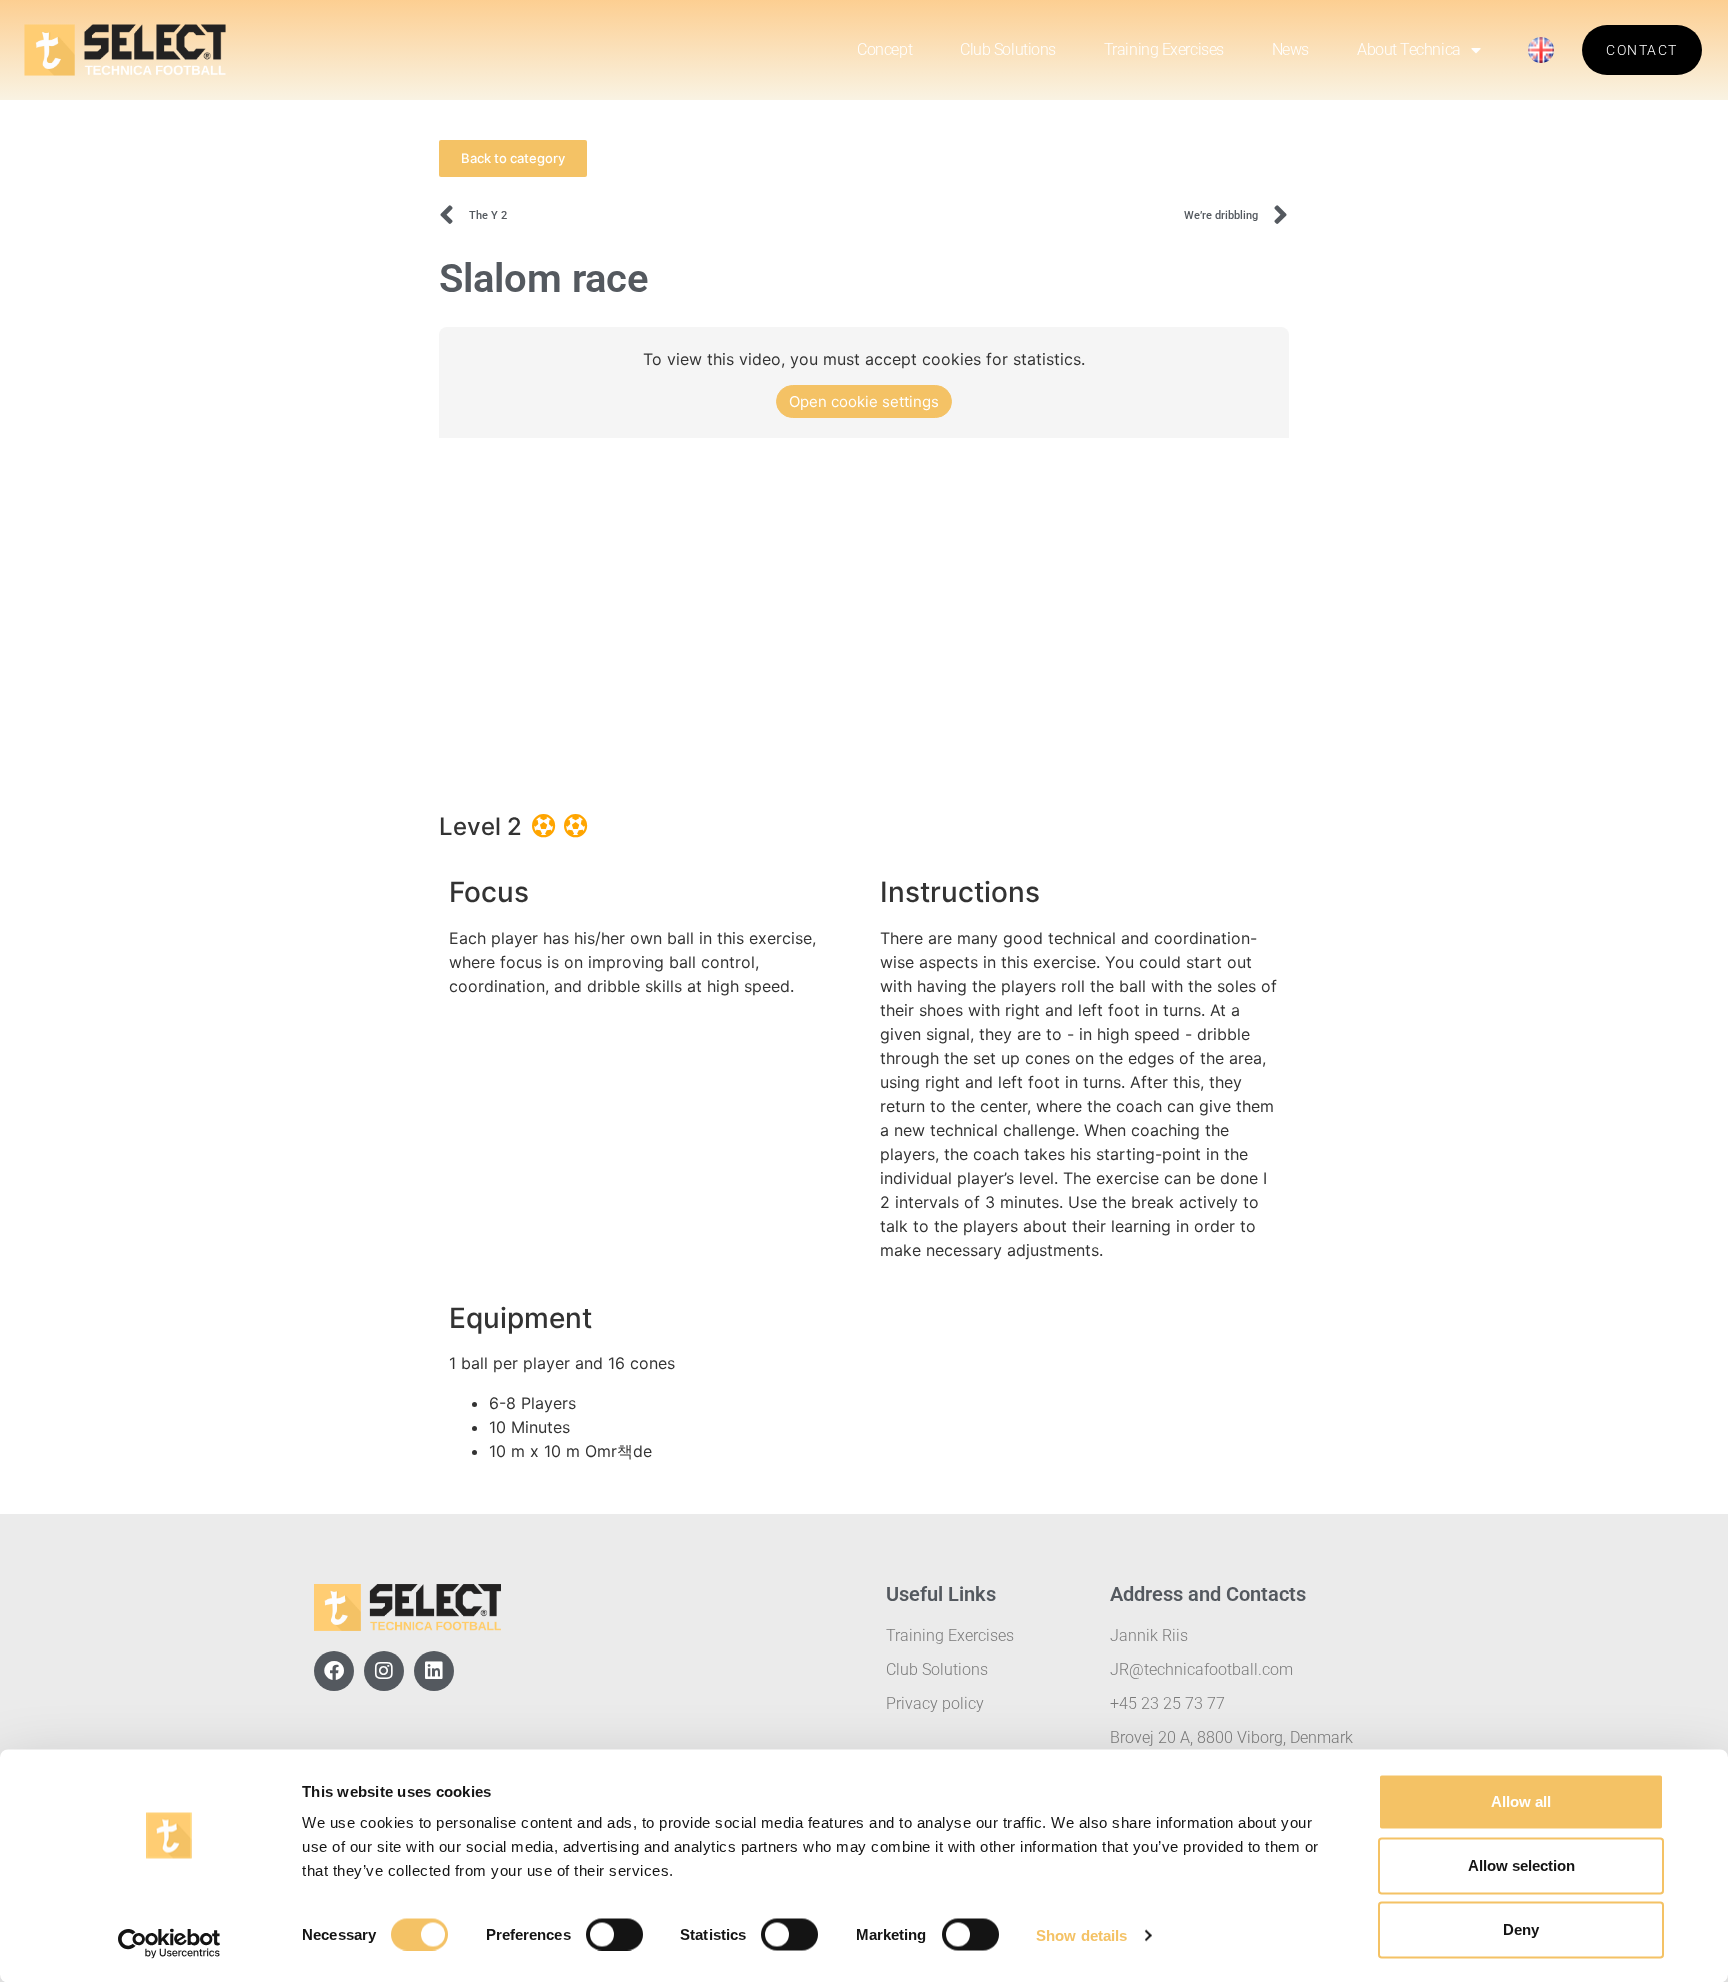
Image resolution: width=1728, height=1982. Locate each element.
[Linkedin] (434, 1671)
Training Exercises (1164, 49)
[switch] (614, 1934)
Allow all (1521, 1801)
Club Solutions (1008, 49)
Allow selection (1521, 1865)
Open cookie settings (864, 401)
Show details (1081, 1934)
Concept (884, 49)
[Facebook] (334, 1671)
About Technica (1409, 49)
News (1290, 49)
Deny (1521, 1929)
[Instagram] (384, 1671)
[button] (513, 158)
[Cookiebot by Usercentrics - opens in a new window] (169, 1943)
